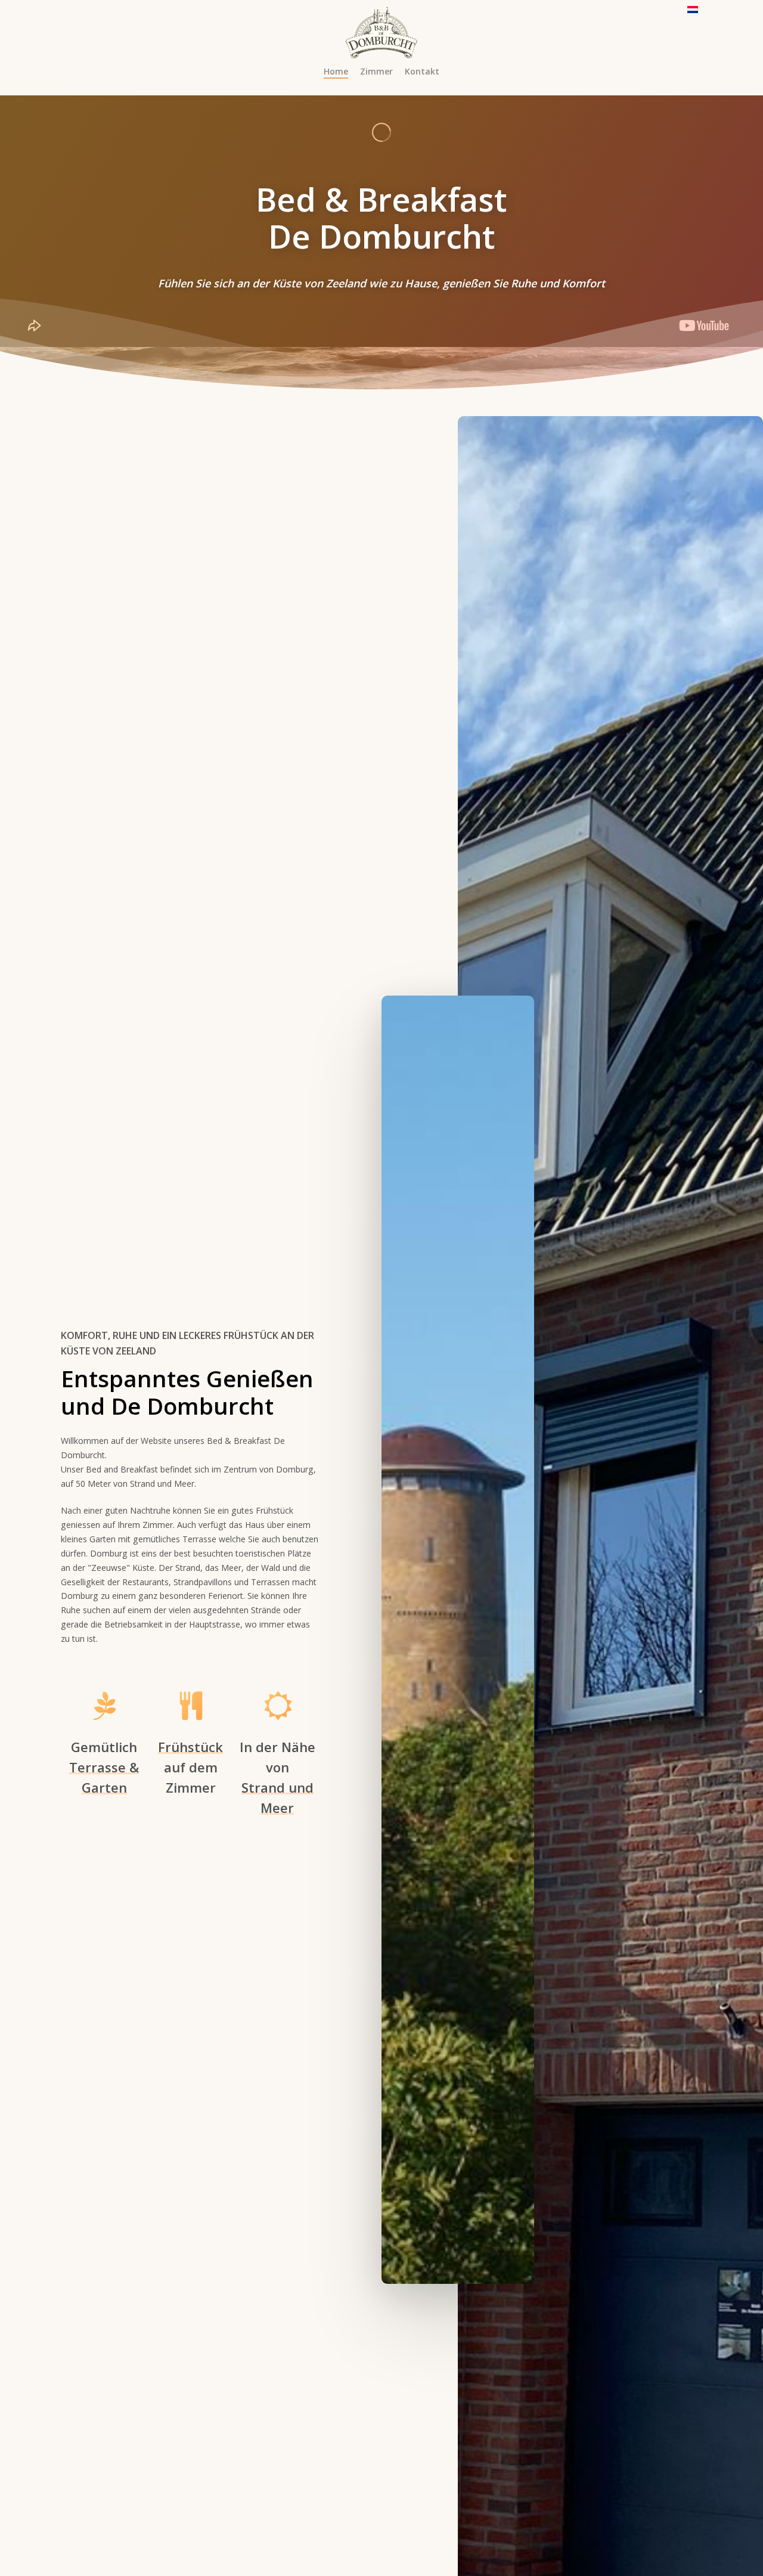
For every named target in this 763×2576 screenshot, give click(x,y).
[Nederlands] (693, 15)
